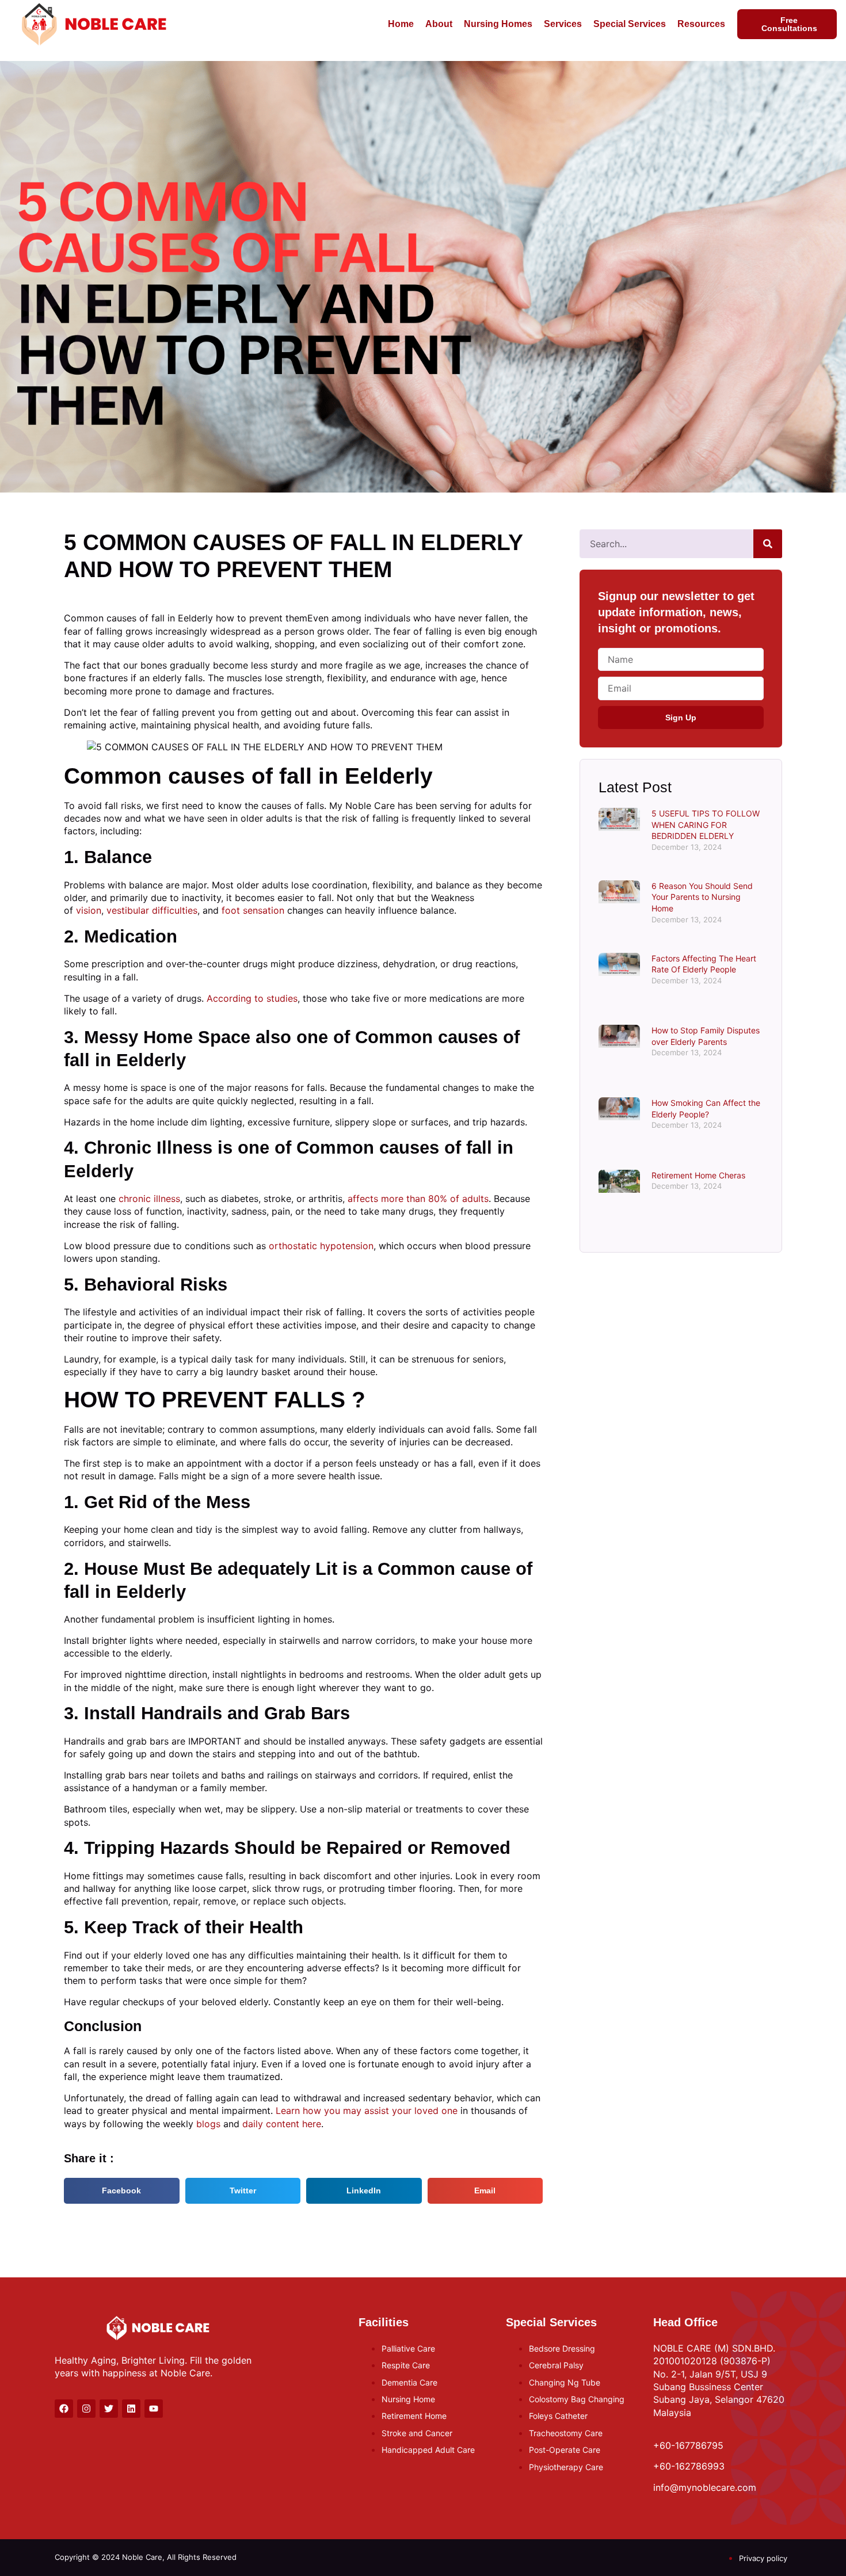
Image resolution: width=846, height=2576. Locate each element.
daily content (271, 2124)
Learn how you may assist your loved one (367, 2111)
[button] (122, 2191)
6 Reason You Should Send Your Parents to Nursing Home (702, 897)
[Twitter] (109, 2409)
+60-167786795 (688, 2445)
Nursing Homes (498, 24)
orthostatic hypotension (321, 1246)
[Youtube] (154, 2409)
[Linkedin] (131, 2409)
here (312, 2124)
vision (89, 910)
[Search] (768, 544)
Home (401, 24)
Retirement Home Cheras (698, 1175)
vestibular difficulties (152, 910)
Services (563, 24)
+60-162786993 (689, 2466)
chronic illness (149, 1199)
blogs (208, 2124)
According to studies (252, 998)
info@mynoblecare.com (705, 2487)
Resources (701, 24)
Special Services (630, 24)
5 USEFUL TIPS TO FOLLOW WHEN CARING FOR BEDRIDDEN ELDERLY (706, 825)
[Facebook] (64, 2409)
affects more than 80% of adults (418, 1199)
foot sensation (253, 910)
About (439, 24)
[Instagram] (86, 2409)
